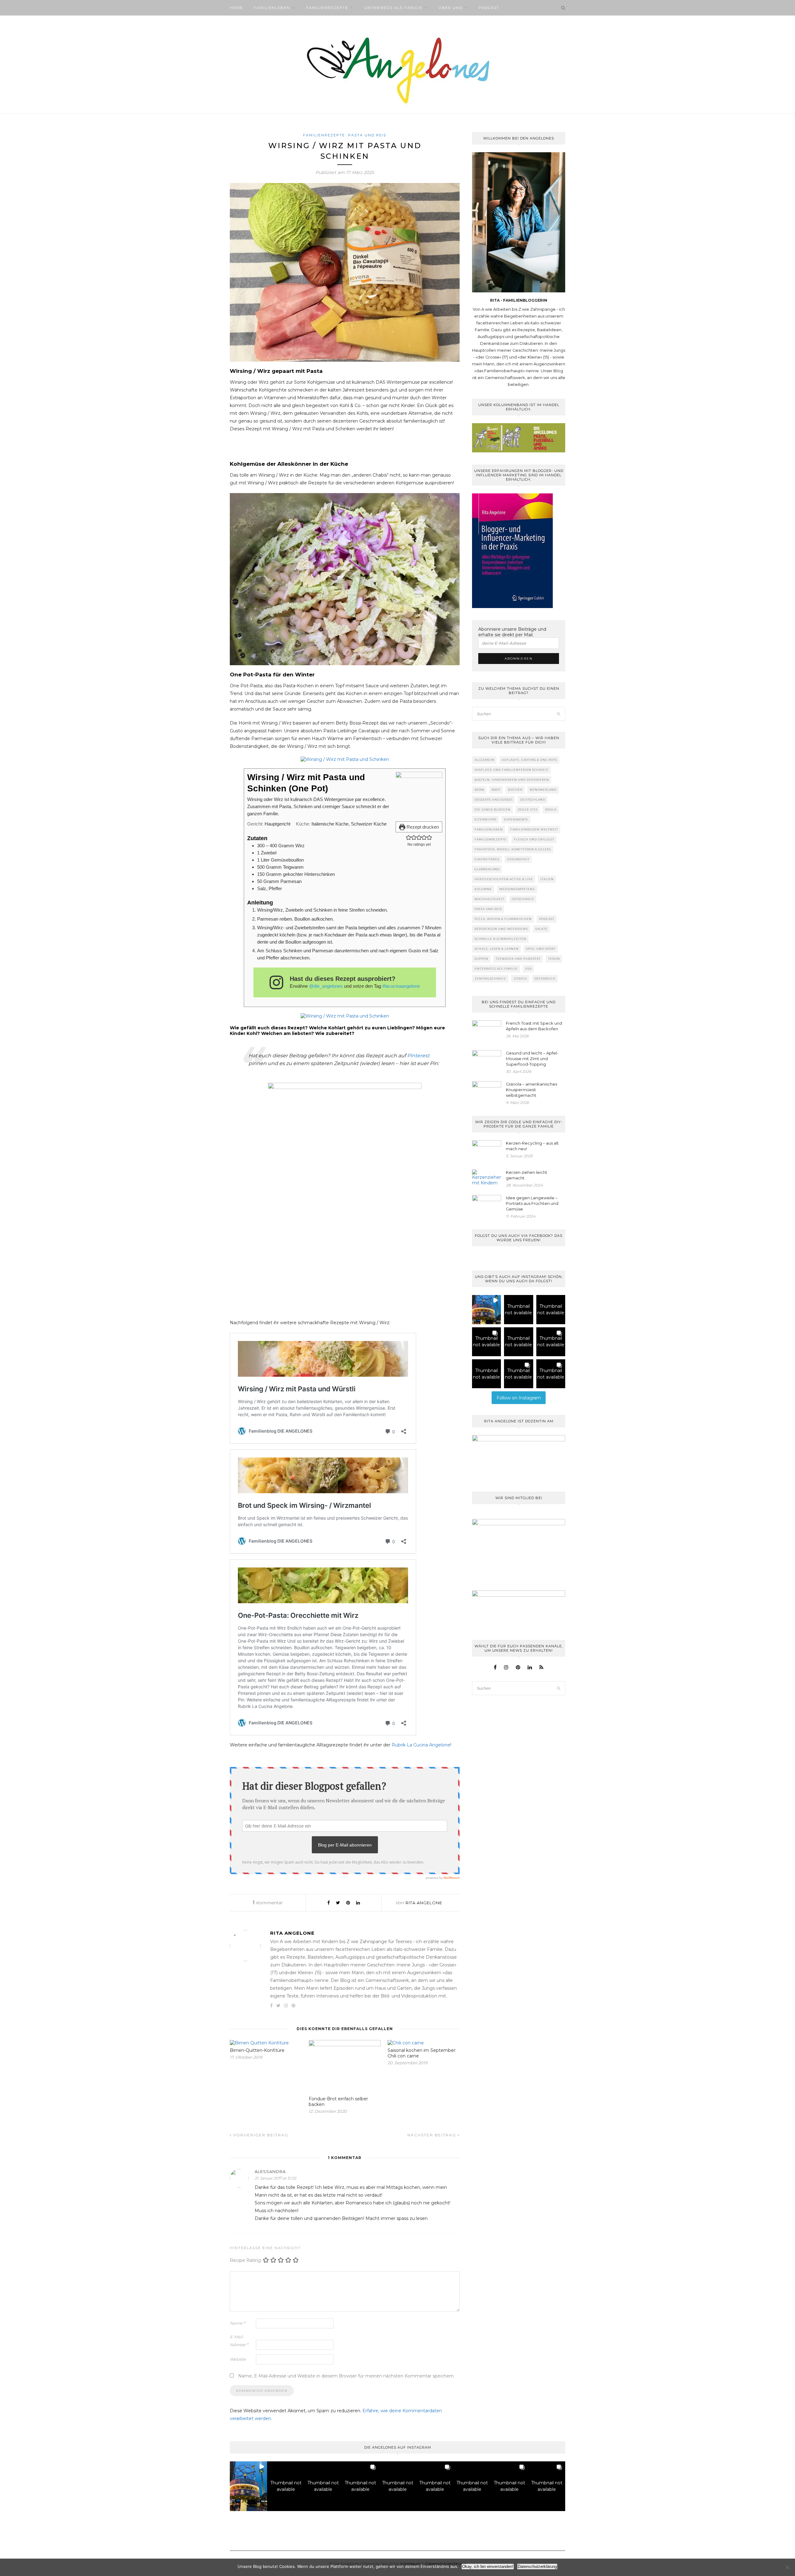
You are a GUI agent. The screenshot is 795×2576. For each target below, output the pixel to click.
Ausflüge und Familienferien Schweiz (511, 770)
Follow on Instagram (519, 1398)
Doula (551, 810)
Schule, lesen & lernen (497, 949)
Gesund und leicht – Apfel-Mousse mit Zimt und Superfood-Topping (532, 1059)
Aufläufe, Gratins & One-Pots (529, 760)
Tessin (554, 959)
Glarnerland (487, 869)
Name (237, 2323)
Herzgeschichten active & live (504, 879)
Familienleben (272, 8)
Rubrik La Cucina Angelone (421, 1745)
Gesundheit (518, 859)
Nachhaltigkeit (489, 899)
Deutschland (533, 800)
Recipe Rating (245, 2260)
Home (236, 8)
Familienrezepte (327, 8)
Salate (541, 929)
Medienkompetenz (517, 889)
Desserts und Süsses (494, 800)
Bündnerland (543, 790)
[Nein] (787, 2567)
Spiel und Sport (541, 949)
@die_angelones (326, 986)
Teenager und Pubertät (518, 959)
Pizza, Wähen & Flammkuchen (503, 919)
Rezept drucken (422, 827)
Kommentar (268, 1903)
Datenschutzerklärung (537, 2567)
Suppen (481, 959)
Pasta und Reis (367, 135)
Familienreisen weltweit (534, 829)
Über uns (450, 8)
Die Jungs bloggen (493, 810)
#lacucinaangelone (401, 986)
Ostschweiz (523, 899)
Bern (479, 790)
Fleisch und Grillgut (534, 839)
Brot (496, 790)
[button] (409, 837)
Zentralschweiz (490, 979)
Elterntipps (486, 819)
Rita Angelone (424, 1903)
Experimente (516, 819)
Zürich (520, 979)
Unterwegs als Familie (393, 8)
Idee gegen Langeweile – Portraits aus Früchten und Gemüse (532, 1203)
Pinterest (418, 1056)
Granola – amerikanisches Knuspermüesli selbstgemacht (532, 1090)
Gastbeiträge (487, 859)
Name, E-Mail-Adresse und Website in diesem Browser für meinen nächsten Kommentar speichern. (346, 2376)
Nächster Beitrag (433, 2135)
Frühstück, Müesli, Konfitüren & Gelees (513, 849)
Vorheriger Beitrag (260, 2135)
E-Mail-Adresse (239, 2341)
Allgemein (484, 760)
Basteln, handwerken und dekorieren (512, 780)
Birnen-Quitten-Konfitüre (257, 2050)
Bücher (515, 790)
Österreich (545, 979)
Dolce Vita (528, 810)
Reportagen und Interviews (501, 929)
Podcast (489, 8)
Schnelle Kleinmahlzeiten (500, 939)
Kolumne (483, 889)
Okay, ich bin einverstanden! (488, 2567)
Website (238, 2359)
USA (528, 969)
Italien (547, 879)
